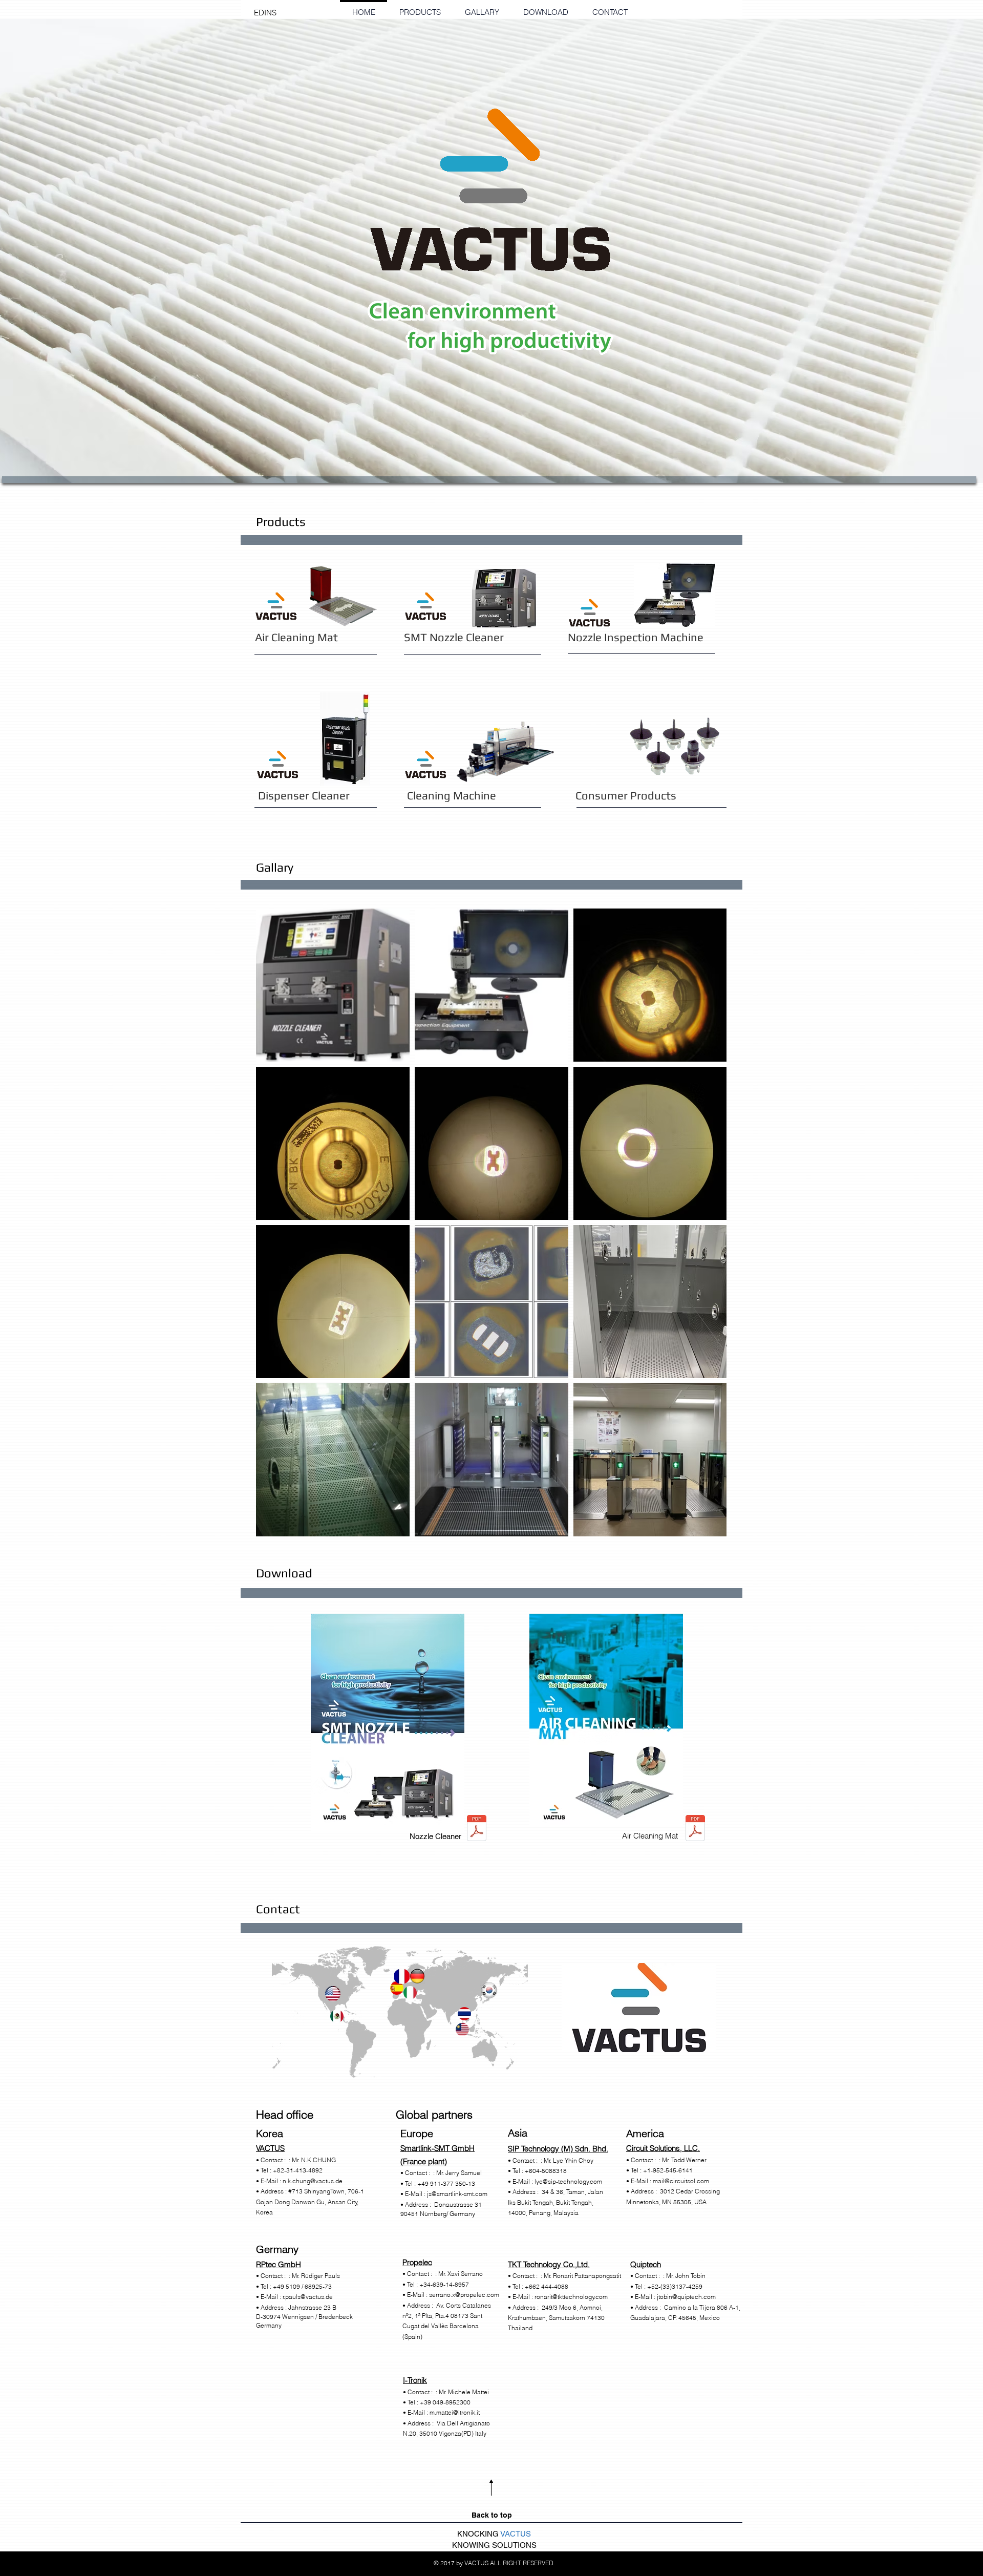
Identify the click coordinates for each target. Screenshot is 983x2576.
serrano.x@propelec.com (464, 2295)
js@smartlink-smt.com (457, 2194)
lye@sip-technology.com (568, 2181)
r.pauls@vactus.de (308, 2297)
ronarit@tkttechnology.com (571, 2297)
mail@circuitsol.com (681, 2181)
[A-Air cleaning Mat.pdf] (695, 1829)
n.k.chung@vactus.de (313, 2181)
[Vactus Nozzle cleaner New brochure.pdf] (477, 1829)
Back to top (492, 2515)
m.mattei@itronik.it (455, 2412)
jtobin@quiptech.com (686, 2297)
